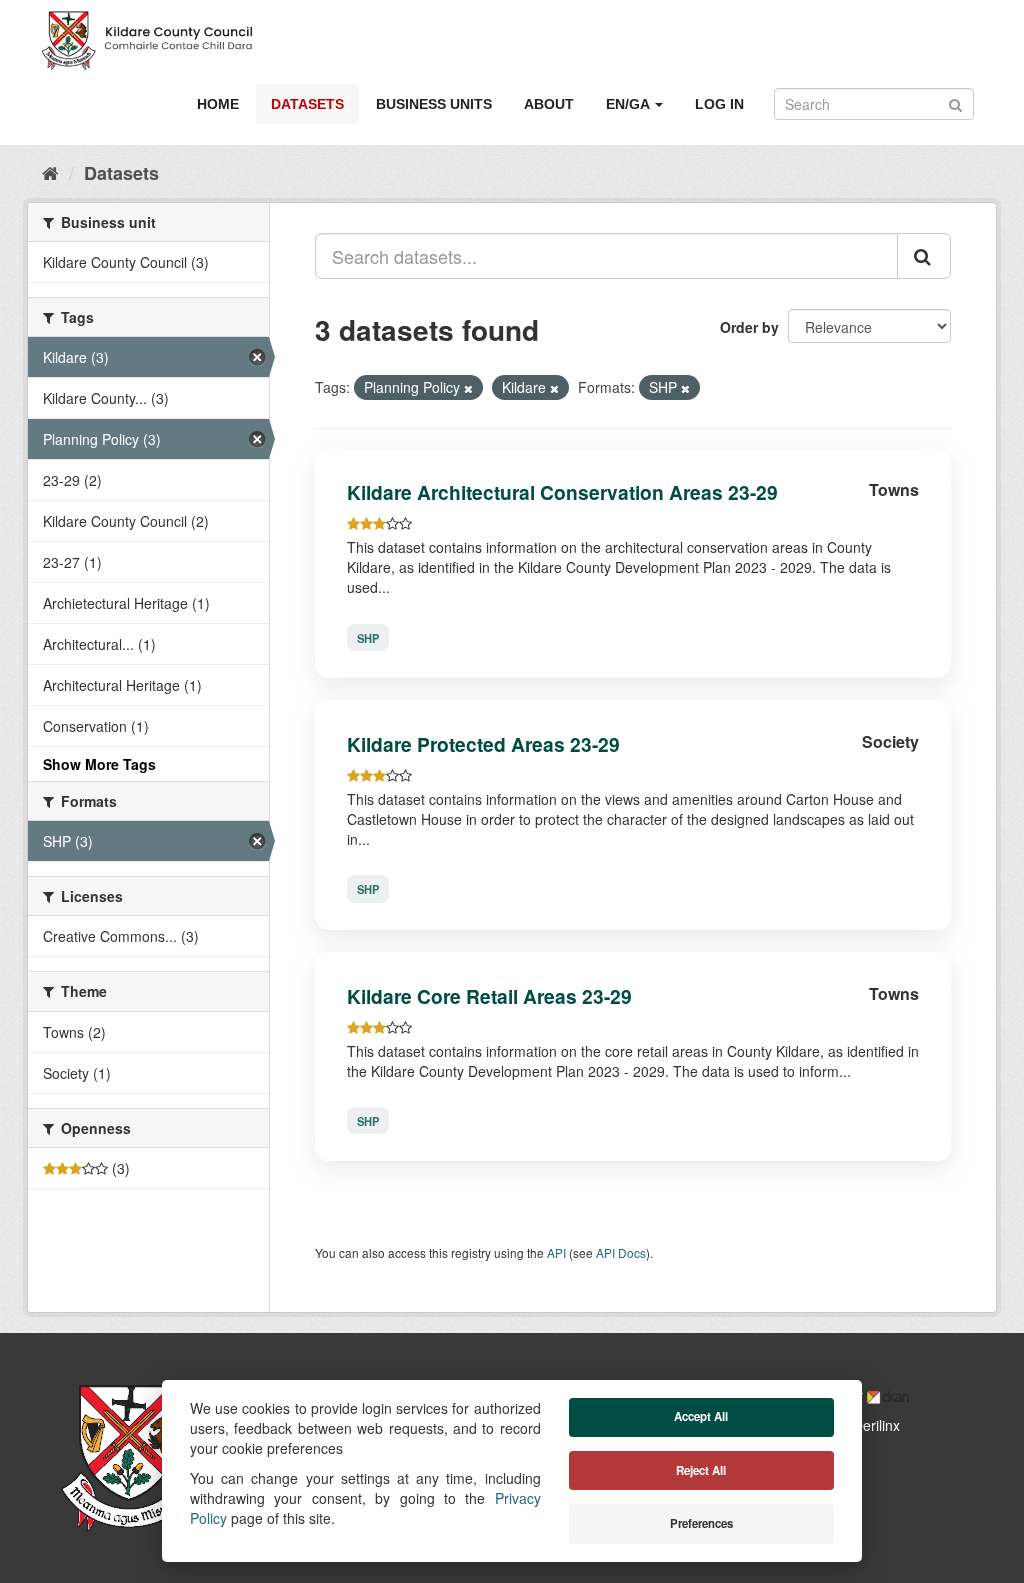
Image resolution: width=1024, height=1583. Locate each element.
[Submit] (955, 102)
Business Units (434, 104)
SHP (368, 637)
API (556, 1252)
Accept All (701, 1416)
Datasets (307, 104)
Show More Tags (99, 764)
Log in (719, 104)
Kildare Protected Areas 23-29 (483, 744)
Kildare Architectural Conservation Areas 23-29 (562, 492)
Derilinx (874, 1425)
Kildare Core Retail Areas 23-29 (489, 996)
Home (218, 104)
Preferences (701, 1523)
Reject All (701, 1470)
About (549, 104)
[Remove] (468, 388)
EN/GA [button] (629, 104)
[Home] (50, 172)
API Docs (621, 1252)
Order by (749, 327)
